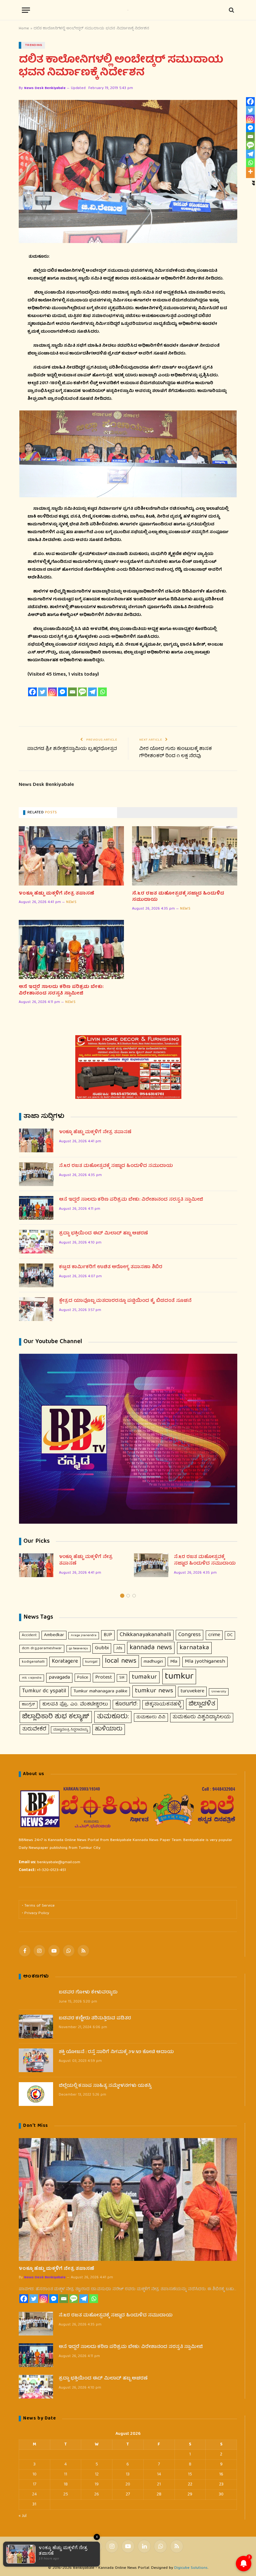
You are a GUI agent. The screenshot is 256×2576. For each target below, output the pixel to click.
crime (214, 1635)
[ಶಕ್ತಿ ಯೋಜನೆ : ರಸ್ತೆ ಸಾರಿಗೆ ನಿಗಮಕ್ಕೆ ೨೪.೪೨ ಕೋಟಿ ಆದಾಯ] (36, 2060)
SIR (122, 1678)
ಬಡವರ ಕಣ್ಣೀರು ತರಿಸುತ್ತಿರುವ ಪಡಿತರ (95, 2019)
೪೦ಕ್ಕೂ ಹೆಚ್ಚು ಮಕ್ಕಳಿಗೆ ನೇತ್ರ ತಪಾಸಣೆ (57, 894)
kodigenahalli (33, 1662)
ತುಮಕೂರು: (113, 1717)
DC (230, 1635)
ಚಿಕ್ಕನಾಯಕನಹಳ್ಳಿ (163, 1705)
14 (159, 2474)
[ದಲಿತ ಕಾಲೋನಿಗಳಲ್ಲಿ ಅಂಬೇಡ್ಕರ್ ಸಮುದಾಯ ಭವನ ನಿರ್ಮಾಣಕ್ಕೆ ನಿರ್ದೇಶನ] (128, 171)
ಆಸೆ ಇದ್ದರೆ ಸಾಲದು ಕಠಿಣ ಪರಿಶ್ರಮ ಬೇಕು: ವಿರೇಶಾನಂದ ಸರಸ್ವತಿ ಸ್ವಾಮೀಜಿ (61, 990)
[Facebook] (32, 692)
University (219, 1692)
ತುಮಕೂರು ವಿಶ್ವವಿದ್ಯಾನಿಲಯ (202, 1717)
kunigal (91, 1662)
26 (97, 2494)
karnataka (194, 1648)
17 (34, 2484)
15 (190, 2474)
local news (121, 1661)
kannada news (151, 1648)
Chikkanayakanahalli (145, 1635)
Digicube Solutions (191, 2568)
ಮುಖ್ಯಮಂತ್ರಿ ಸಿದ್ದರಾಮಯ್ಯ (71, 1730)
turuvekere (192, 1691)
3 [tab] (134, 1596)
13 (128, 2474)
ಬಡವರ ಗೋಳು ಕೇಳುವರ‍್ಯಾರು (88, 1993)
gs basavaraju (79, 1649)
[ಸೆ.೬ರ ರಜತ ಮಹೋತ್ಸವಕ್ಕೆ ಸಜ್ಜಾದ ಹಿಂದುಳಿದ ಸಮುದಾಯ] (185, 856)
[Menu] (26, 10)
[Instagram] (52, 692)
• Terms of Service (38, 1906)
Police (83, 1678)
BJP (108, 1635)
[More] (250, 171)
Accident (29, 1635)
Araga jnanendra (84, 1635)
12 (97, 2474)
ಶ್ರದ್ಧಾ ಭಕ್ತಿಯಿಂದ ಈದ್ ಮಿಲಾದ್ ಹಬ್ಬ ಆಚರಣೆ (103, 1234)
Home (24, 29)
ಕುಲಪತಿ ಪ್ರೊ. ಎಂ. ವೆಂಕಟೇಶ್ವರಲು (75, 1704)
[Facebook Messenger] (62, 692)
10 (34, 2474)
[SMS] (82, 692)
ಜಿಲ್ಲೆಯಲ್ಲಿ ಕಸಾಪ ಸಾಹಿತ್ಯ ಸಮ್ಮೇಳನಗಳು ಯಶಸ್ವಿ (105, 2086)
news (71, 902)
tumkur (179, 1677)
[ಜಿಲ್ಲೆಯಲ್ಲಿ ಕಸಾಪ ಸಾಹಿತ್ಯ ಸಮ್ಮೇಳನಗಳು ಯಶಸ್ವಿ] (36, 2094)
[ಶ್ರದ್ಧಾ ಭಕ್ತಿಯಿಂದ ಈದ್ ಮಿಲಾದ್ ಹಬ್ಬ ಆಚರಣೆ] (36, 1242)
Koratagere (65, 1662)
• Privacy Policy (35, 1913)
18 (66, 2484)
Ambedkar (54, 1635)
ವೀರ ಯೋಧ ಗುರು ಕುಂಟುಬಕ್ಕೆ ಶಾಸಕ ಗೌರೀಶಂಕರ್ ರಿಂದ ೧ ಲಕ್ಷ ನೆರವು (176, 753)
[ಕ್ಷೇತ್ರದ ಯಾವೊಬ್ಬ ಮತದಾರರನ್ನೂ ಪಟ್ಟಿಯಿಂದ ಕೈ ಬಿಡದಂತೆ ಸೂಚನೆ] (36, 1309)
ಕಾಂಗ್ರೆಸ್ (28, 1705)
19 (97, 2484)
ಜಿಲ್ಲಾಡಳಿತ (202, 1704)
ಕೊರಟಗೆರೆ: (126, 1704)
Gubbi (102, 1648)
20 (128, 2484)
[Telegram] (92, 692)
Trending (34, 45)
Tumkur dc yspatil (44, 1691)
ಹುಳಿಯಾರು (109, 1729)
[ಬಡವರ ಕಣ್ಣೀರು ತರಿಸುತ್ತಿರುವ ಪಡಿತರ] (36, 2027)
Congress (190, 1635)
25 (66, 2494)
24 (34, 2494)
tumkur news (154, 1691)
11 (66, 2474)
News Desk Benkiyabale (45, 88)
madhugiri (153, 1662)
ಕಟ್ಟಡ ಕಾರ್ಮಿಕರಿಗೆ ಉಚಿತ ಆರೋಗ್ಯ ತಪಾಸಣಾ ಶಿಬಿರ (111, 1267)
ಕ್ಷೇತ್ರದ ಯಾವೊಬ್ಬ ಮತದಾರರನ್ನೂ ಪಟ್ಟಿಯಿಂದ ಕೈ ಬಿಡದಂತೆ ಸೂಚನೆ (125, 1301)
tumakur (144, 1677)
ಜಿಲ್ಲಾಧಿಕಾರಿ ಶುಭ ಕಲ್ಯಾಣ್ (56, 1717)
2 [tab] (128, 1596)
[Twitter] (42, 692)
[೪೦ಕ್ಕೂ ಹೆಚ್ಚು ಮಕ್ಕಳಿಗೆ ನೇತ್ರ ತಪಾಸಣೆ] (71, 856)
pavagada (59, 1678)
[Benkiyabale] (128, 10)
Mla (174, 1662)
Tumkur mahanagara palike (100, 1691)
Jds (119, 1648)
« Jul (23, 2516)
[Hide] (254, 182)
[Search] (231, 10)
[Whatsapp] (102, 692)
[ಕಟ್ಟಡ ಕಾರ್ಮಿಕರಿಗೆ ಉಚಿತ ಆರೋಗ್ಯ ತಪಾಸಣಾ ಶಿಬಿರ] (36, 1275)
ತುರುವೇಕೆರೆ (34, 1729)
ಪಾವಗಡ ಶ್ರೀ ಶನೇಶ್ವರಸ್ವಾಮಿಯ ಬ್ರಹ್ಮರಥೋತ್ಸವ (71, 749)
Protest (104, 1678)
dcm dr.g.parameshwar (42, 1648)
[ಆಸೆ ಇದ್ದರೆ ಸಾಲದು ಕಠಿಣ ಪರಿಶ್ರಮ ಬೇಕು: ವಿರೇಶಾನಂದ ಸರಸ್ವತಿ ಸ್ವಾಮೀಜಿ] (71, 950)
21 (159, 2484)
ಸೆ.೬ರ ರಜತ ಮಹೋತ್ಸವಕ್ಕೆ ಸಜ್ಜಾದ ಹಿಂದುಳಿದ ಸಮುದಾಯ (178, 897)
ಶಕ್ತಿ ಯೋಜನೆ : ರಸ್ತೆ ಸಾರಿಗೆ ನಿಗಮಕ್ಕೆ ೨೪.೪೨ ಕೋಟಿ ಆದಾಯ (116, 2052)
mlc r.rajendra (32, 1678)
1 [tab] (122, 1596)
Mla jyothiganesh (205, 1662)
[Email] (72, 692)
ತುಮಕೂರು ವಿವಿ (151, 1717)
